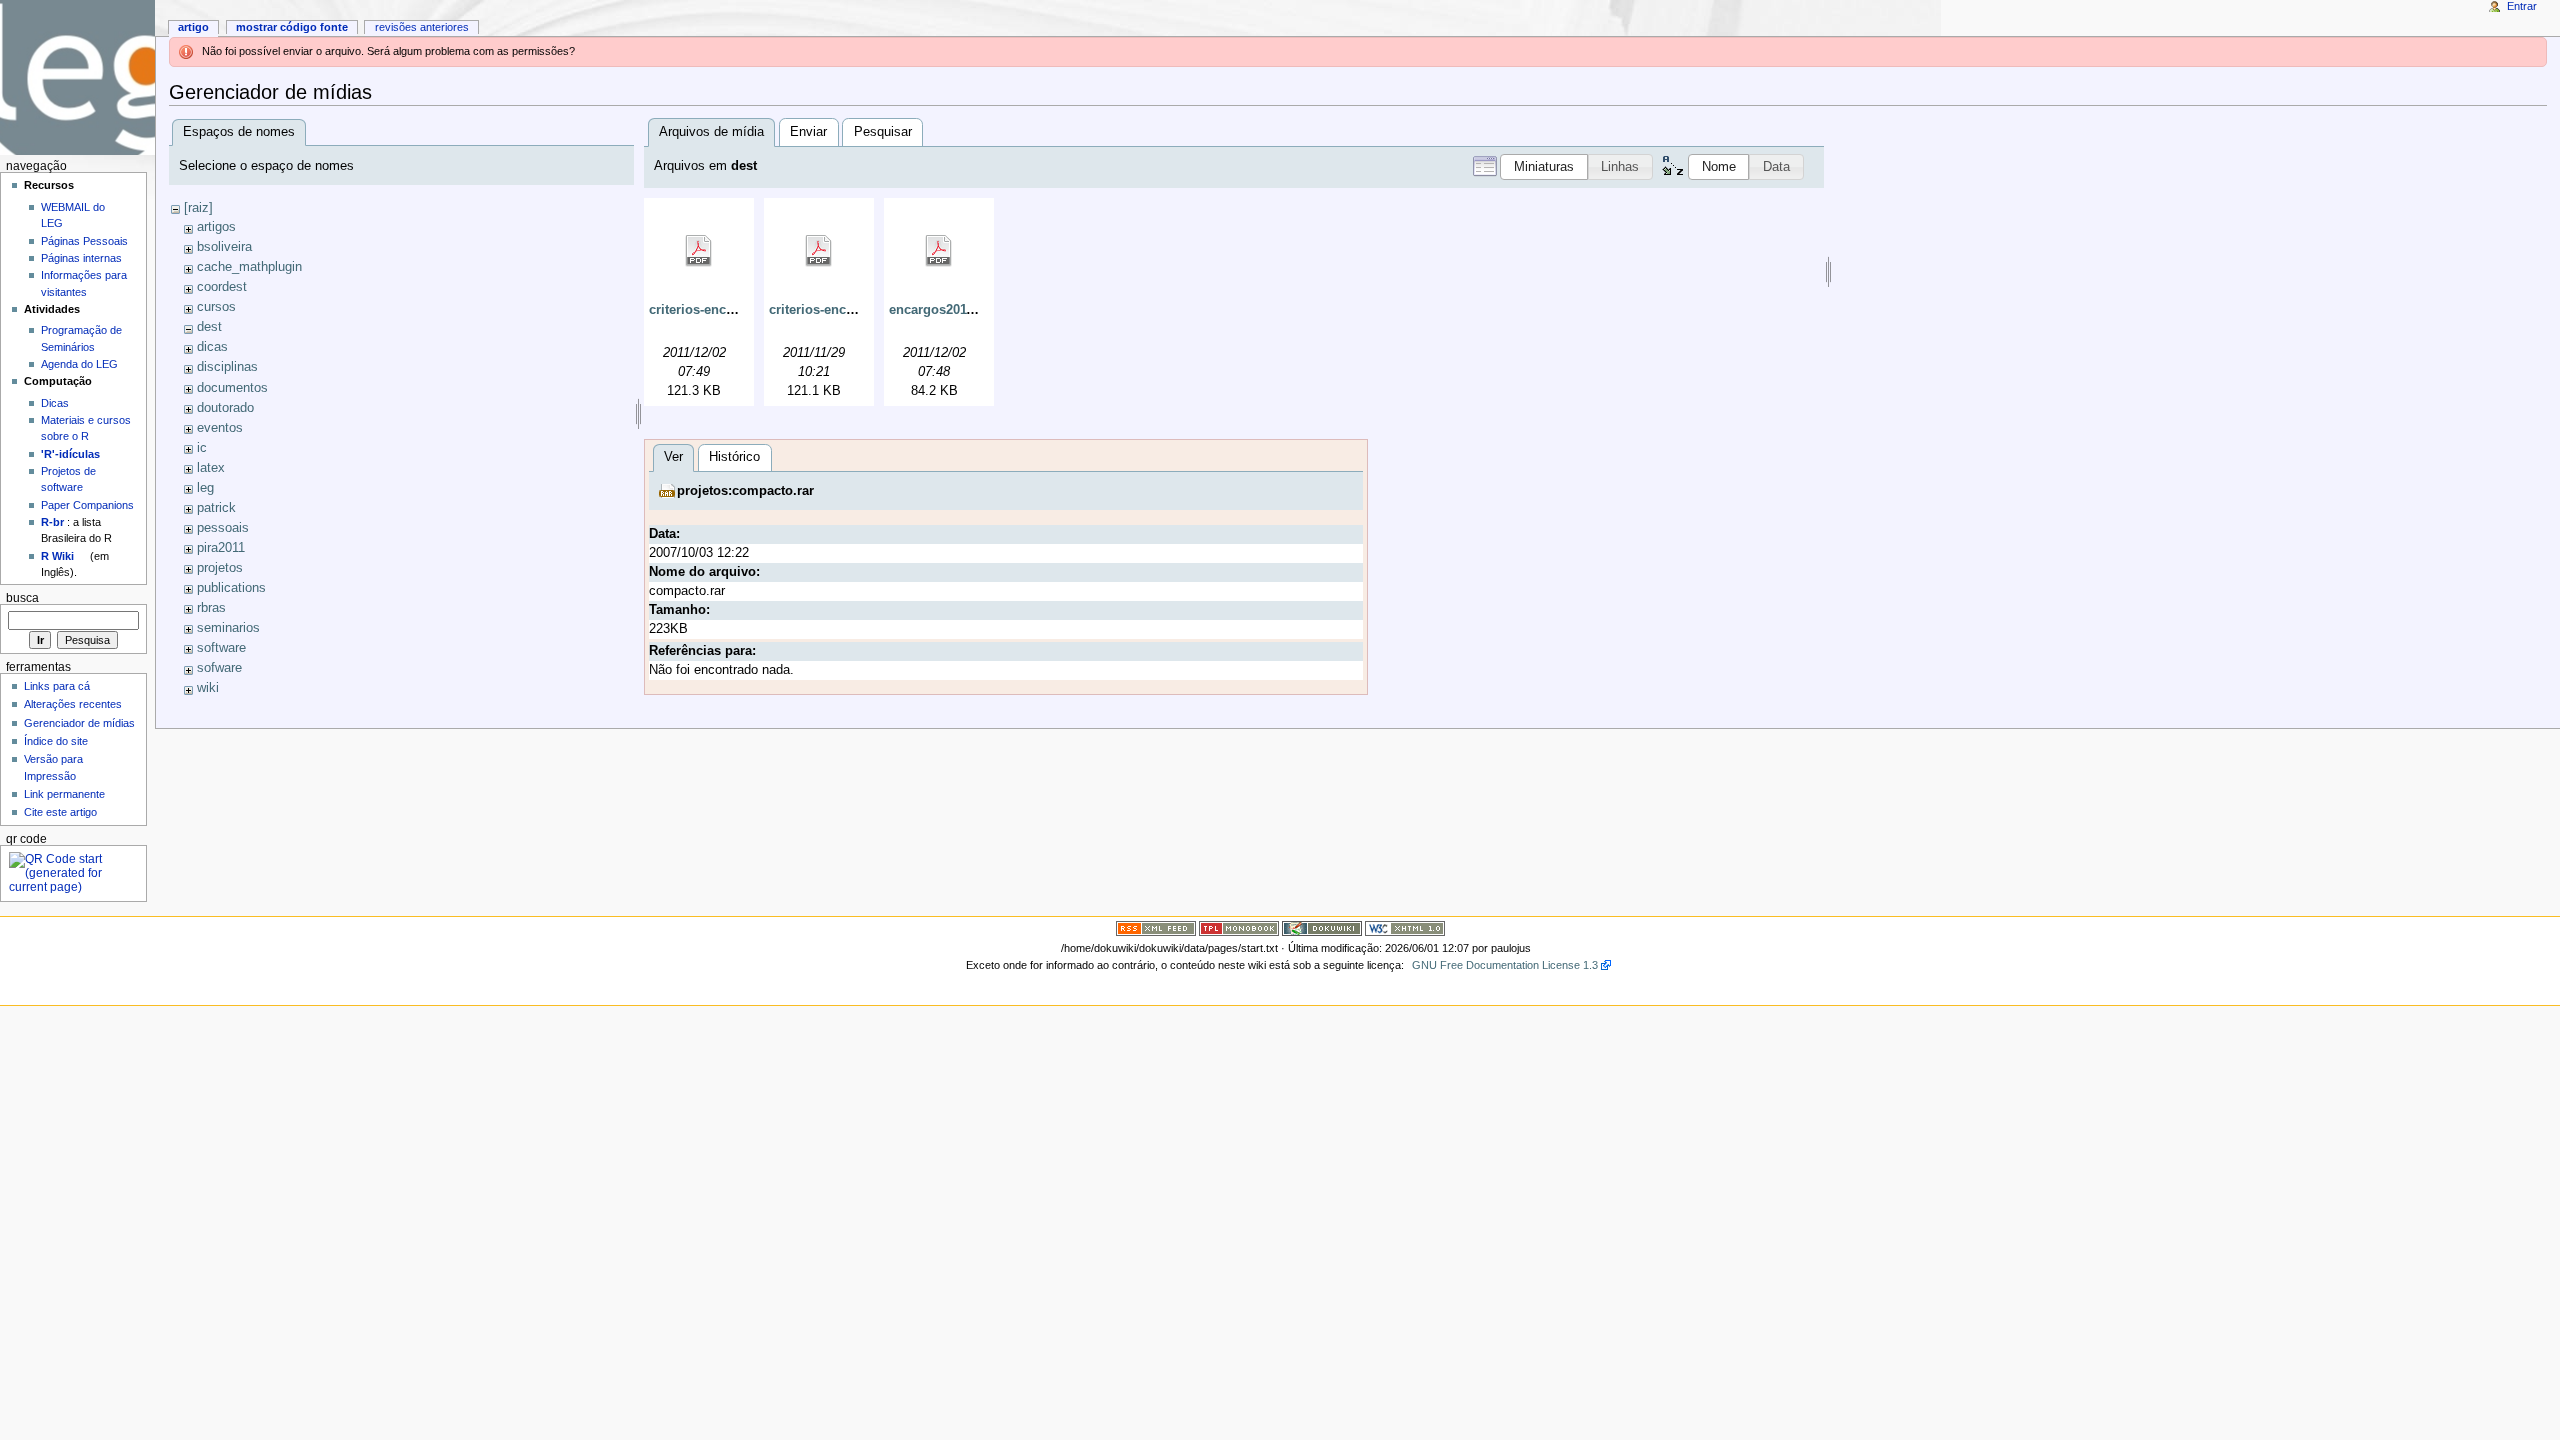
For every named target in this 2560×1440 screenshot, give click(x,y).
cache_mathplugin (249, 267)
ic (202, 448)
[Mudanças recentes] (1156, 928)
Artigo (193, 27)
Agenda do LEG (79, 364)
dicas (212, 347)
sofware (219, 668)
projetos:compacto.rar (745, 491)
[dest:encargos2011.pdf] (939, 251)
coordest (222, 287)
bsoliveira (224, 247)
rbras (211, 608)
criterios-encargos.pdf (837, 310)
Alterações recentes (73, 704)
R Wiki (57, 556)
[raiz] (198, 208)
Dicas (55, 403)
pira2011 (221, 548)
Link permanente (64, 794)
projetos (220, 568)
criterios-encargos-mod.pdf (733, 310)
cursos (216, 307)
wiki (208, 688)
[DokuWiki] (1322, 928)
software (221, 648)
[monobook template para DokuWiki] (1239, 928)
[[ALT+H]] (77, 77)
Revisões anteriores (422, 27)
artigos (216, 227)
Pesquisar (883, 132)
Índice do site (56, 741)
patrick (216, 508)
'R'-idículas (70, 454)
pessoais (223, 528)
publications (231, 588)
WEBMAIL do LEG (73, 215)
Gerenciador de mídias (79, 723)
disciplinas (227, 367)
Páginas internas (81, 258)
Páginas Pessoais (84, 241)
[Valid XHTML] (1405, 928)
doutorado (225, 408)
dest (209, 327)
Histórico (734, 457)
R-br (52, 522)
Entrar (2522, 6)
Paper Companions (87, 505)
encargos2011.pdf (943, 310)
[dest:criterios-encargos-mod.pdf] (699, 251)
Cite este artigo (60, 812)
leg (205, 488)
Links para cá (57, 686)
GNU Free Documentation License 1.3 (1505, 965)
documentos (232, 388)
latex (211, 468)
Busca (22, 598)
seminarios (228, 628)
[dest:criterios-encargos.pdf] (819, 251)
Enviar (808, 132)
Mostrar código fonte (292, 27)
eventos (220, 428)
